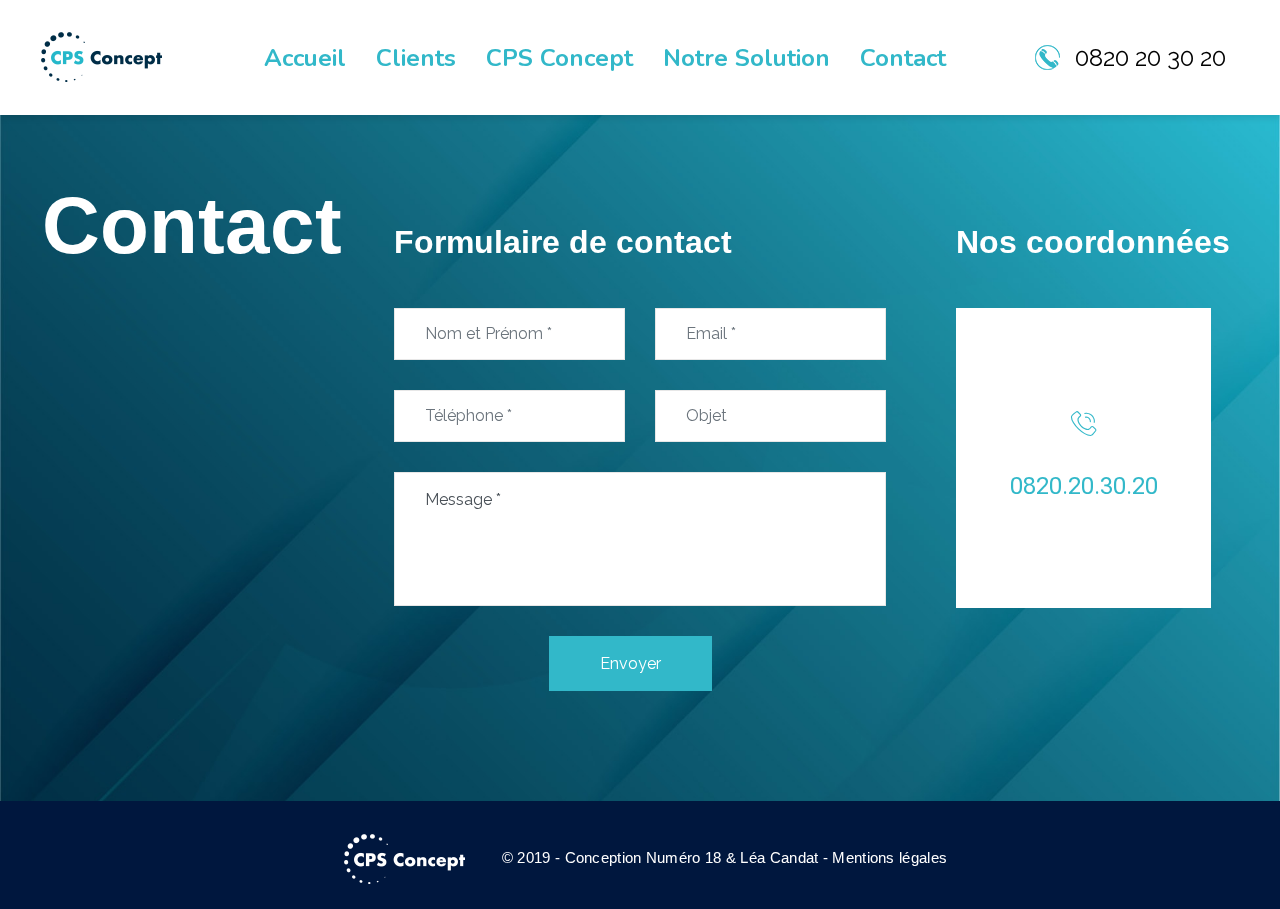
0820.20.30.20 (1084, 486)
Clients (416, 58)
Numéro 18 (684, 857)
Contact (903, 58)
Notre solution (746, 58)
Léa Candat (779, 857)
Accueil (305, 58)
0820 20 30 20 (1150, 58)
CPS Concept (559, 58)
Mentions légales (889, 857)
